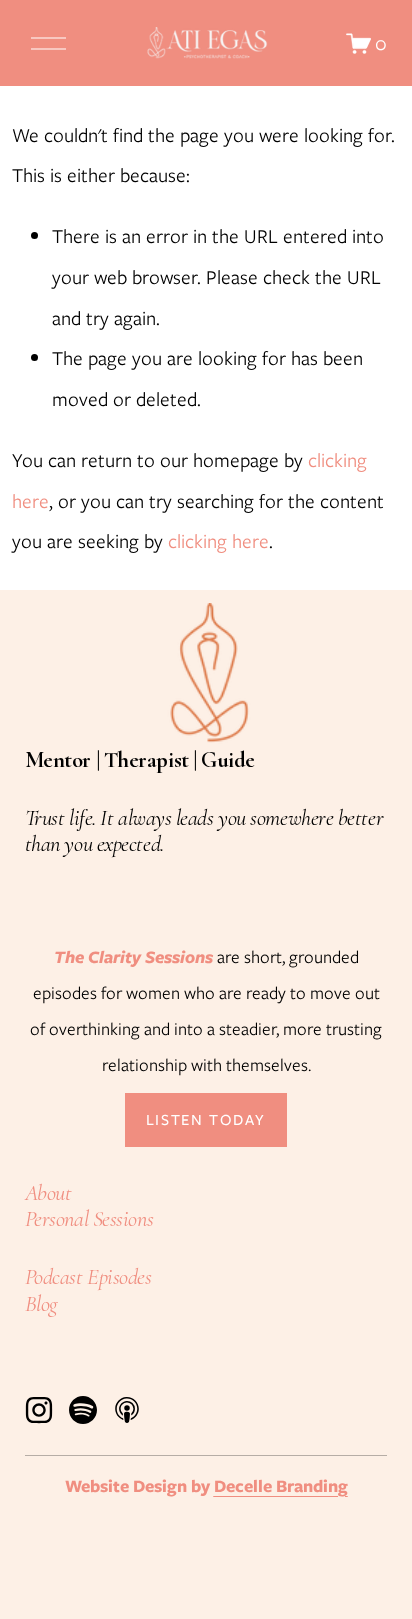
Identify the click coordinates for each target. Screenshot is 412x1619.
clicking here (218, 541)
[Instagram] (39, 1410)
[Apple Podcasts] (127, 1410)
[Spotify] (83, 1410)
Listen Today (206, 1120)
